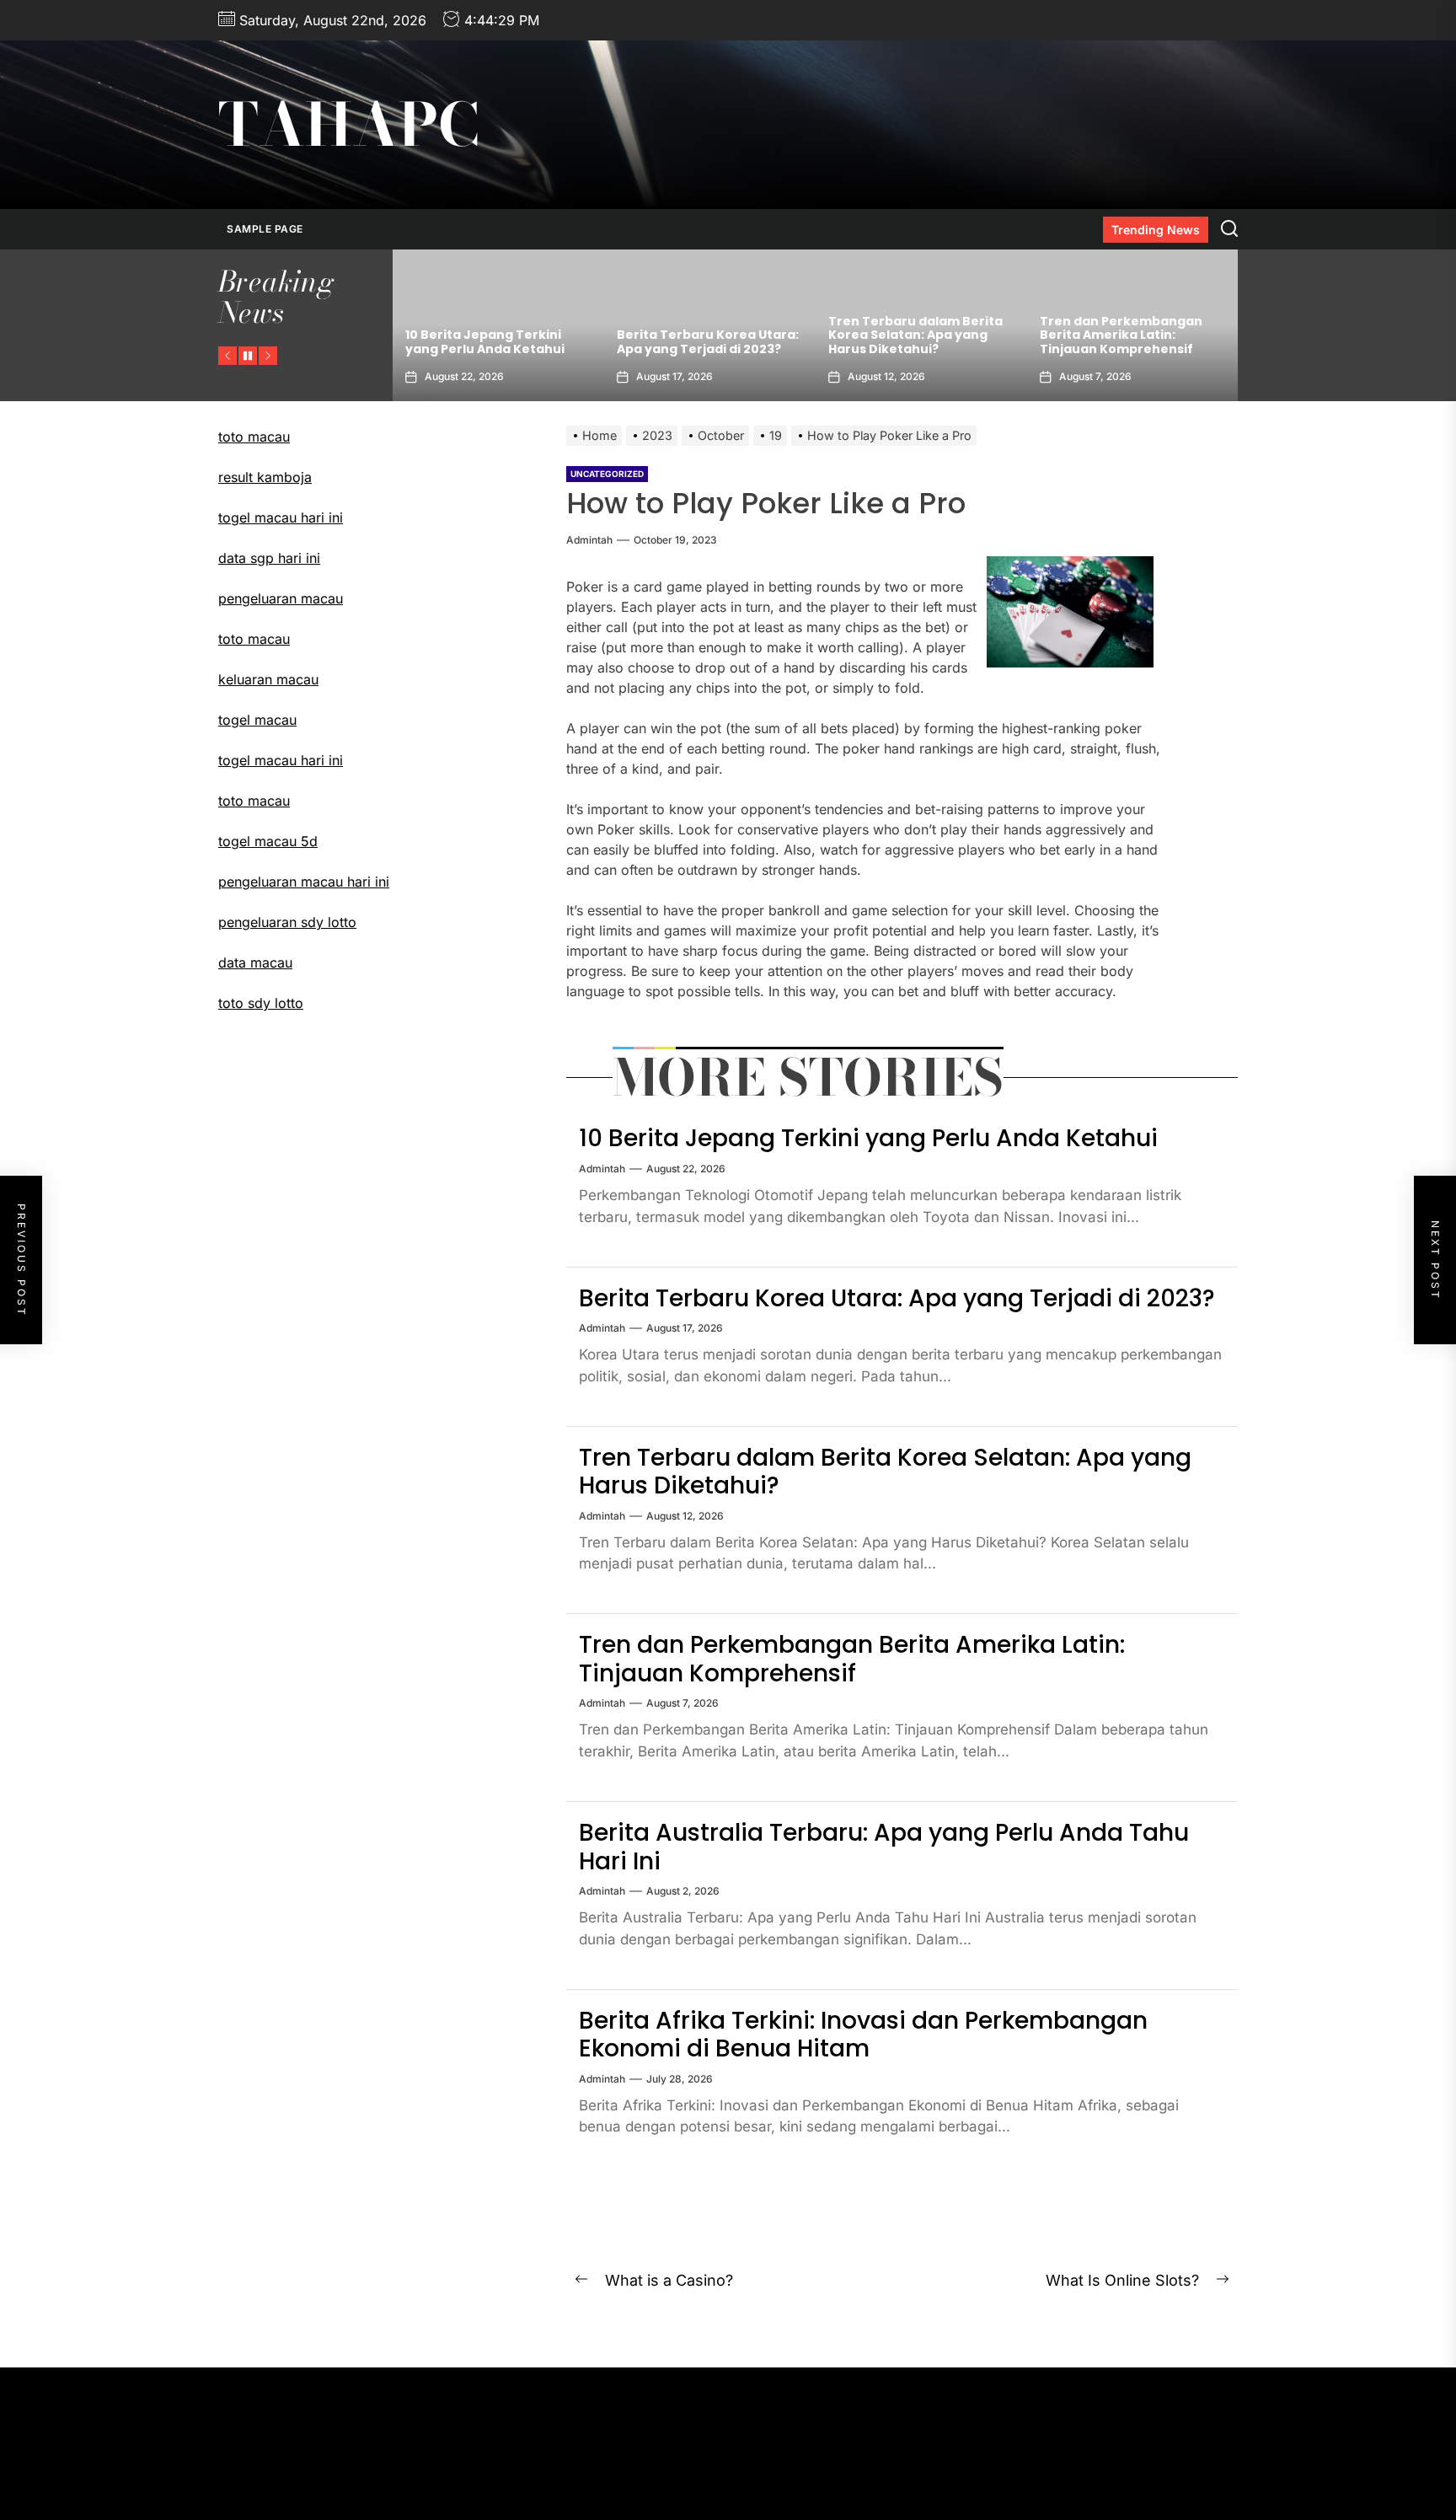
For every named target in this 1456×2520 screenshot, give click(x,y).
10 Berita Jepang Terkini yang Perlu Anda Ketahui (868, 1138)
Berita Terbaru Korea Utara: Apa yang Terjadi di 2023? (496, 342)
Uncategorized (607, 474)
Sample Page (265, 229)
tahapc (349, 125)
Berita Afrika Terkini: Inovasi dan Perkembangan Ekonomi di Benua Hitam (863, 2035)
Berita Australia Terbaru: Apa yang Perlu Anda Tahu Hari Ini (1124, 335)
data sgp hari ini (269, 558)
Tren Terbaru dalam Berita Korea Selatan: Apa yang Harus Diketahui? (704, 335)
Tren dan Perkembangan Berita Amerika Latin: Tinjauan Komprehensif (910, 335)
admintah (589, 540)
